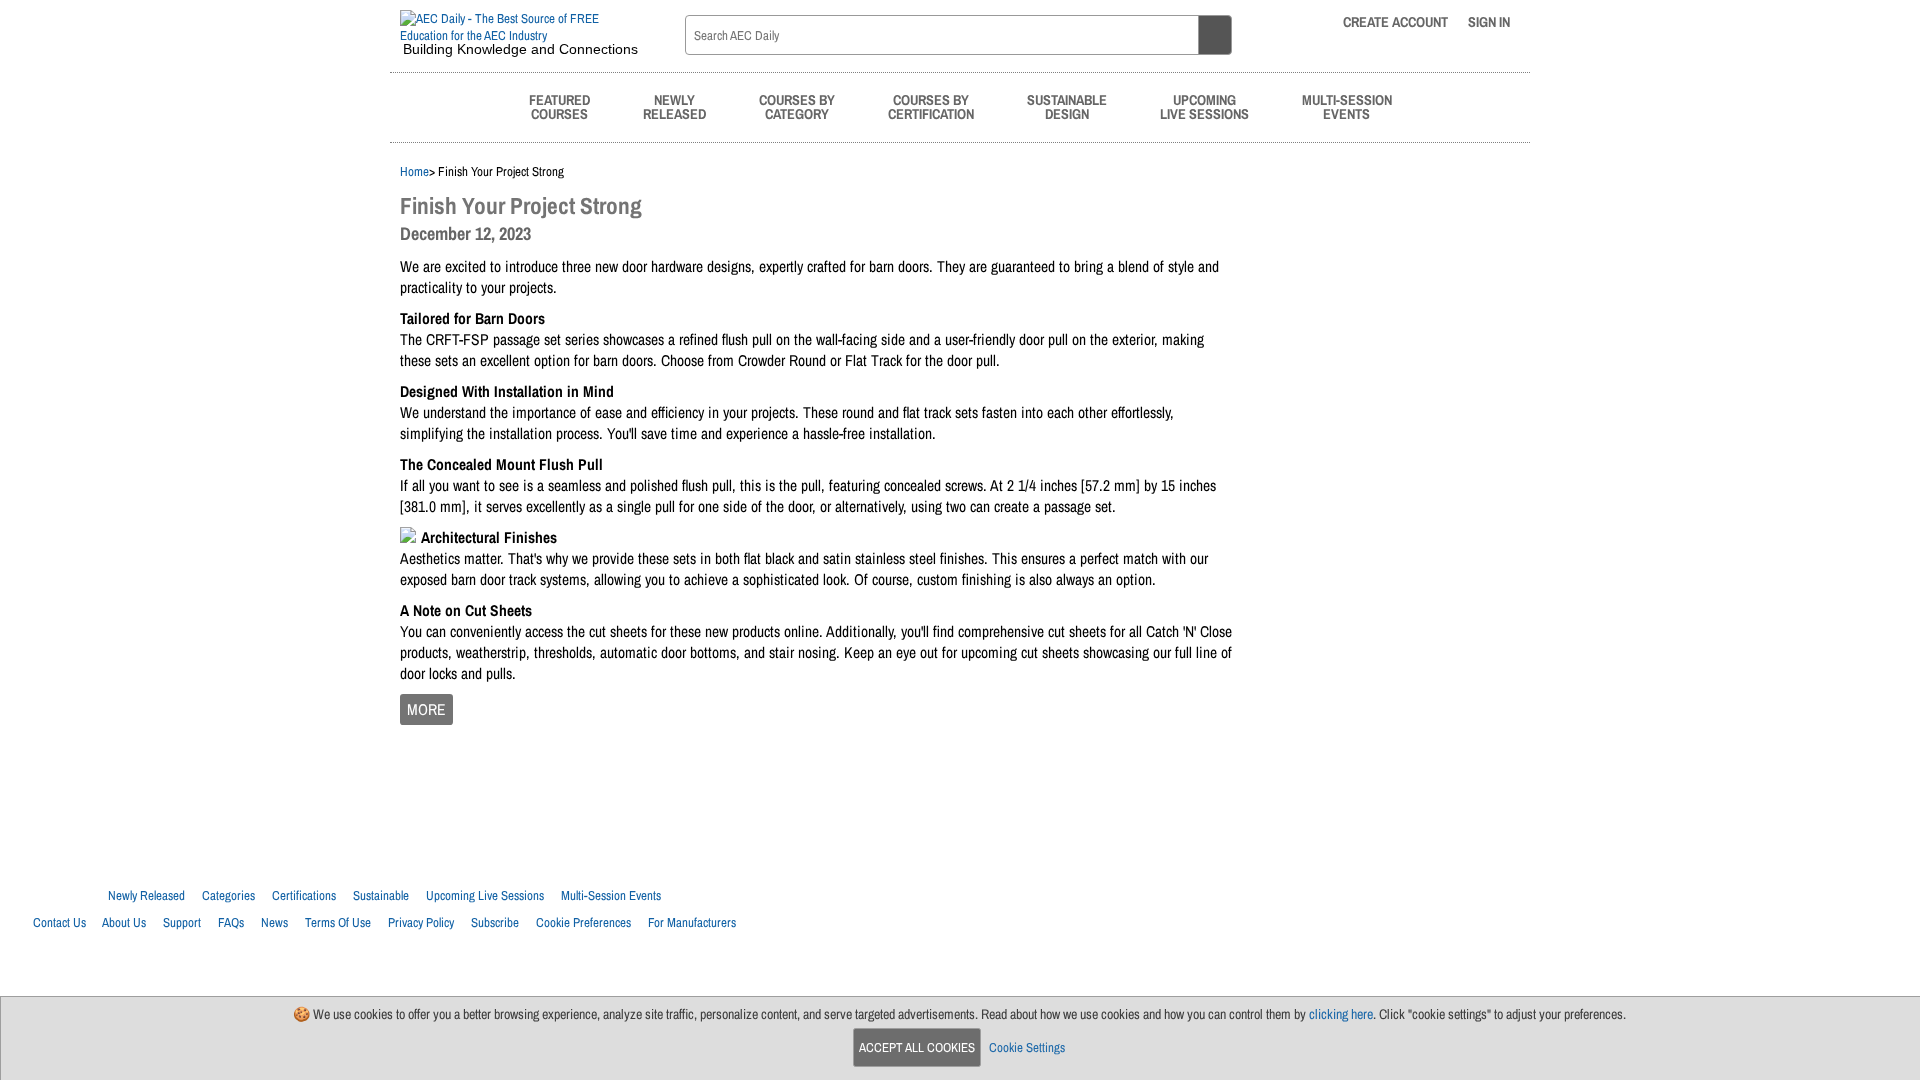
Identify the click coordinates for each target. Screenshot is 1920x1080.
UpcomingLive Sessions (1204, 106)
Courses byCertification (931, 106)
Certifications (304, 895)
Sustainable (381, 895)
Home (414, 171)
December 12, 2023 (465, 233)
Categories (228, 895)
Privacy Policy (421, 922)
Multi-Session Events (611, 895)
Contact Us (59, 922)
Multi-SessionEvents (1347, 106)
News (274, 922)
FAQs (231, 922)
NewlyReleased (674, 106)
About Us (124, 922)
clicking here (1341, 1014)
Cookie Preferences (583, 922)
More (426, 709)
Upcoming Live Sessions (485, 895)
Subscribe (495, 922)
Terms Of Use (338, 922)
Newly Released (146, 895)
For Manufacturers (692, 922)
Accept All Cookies (917, 1047)
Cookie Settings (1027, 1047)
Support (182, 922)
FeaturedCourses (559, 106)
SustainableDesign (1067, 106)
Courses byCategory (797, 106)
